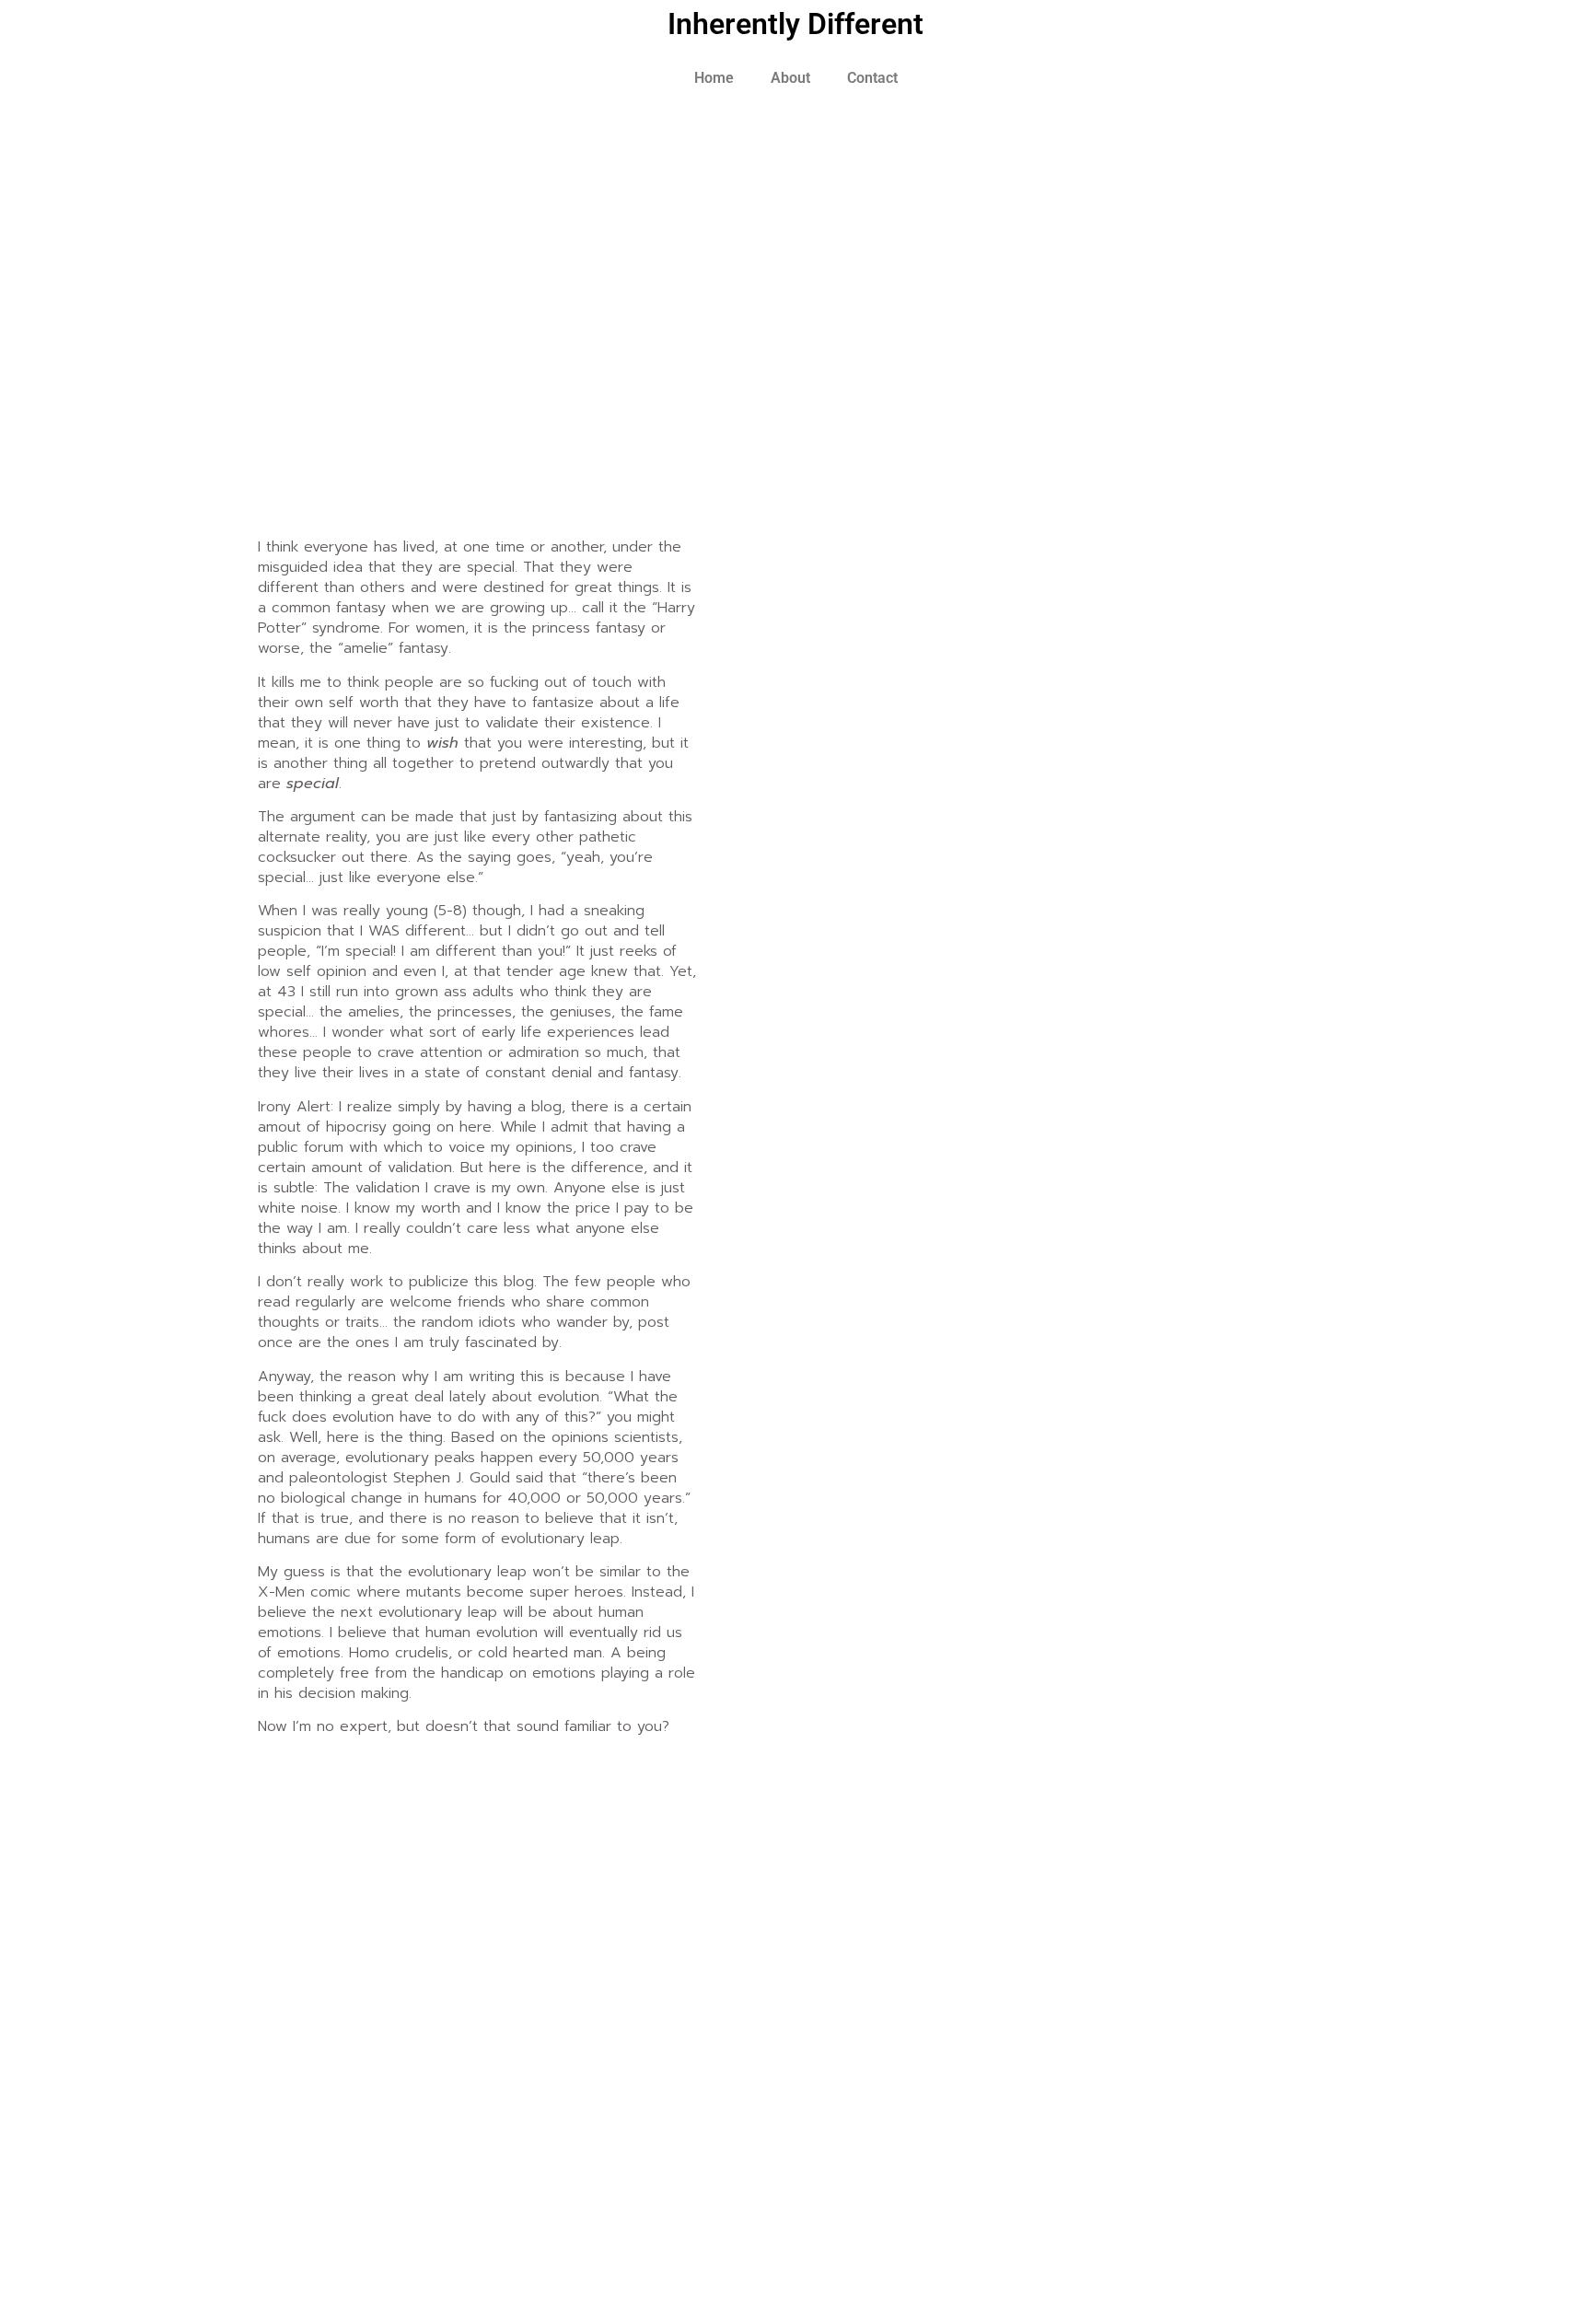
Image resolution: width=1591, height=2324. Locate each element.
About (790, 78)
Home (714, 78)
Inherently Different (795, 24)
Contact (872, 78)
